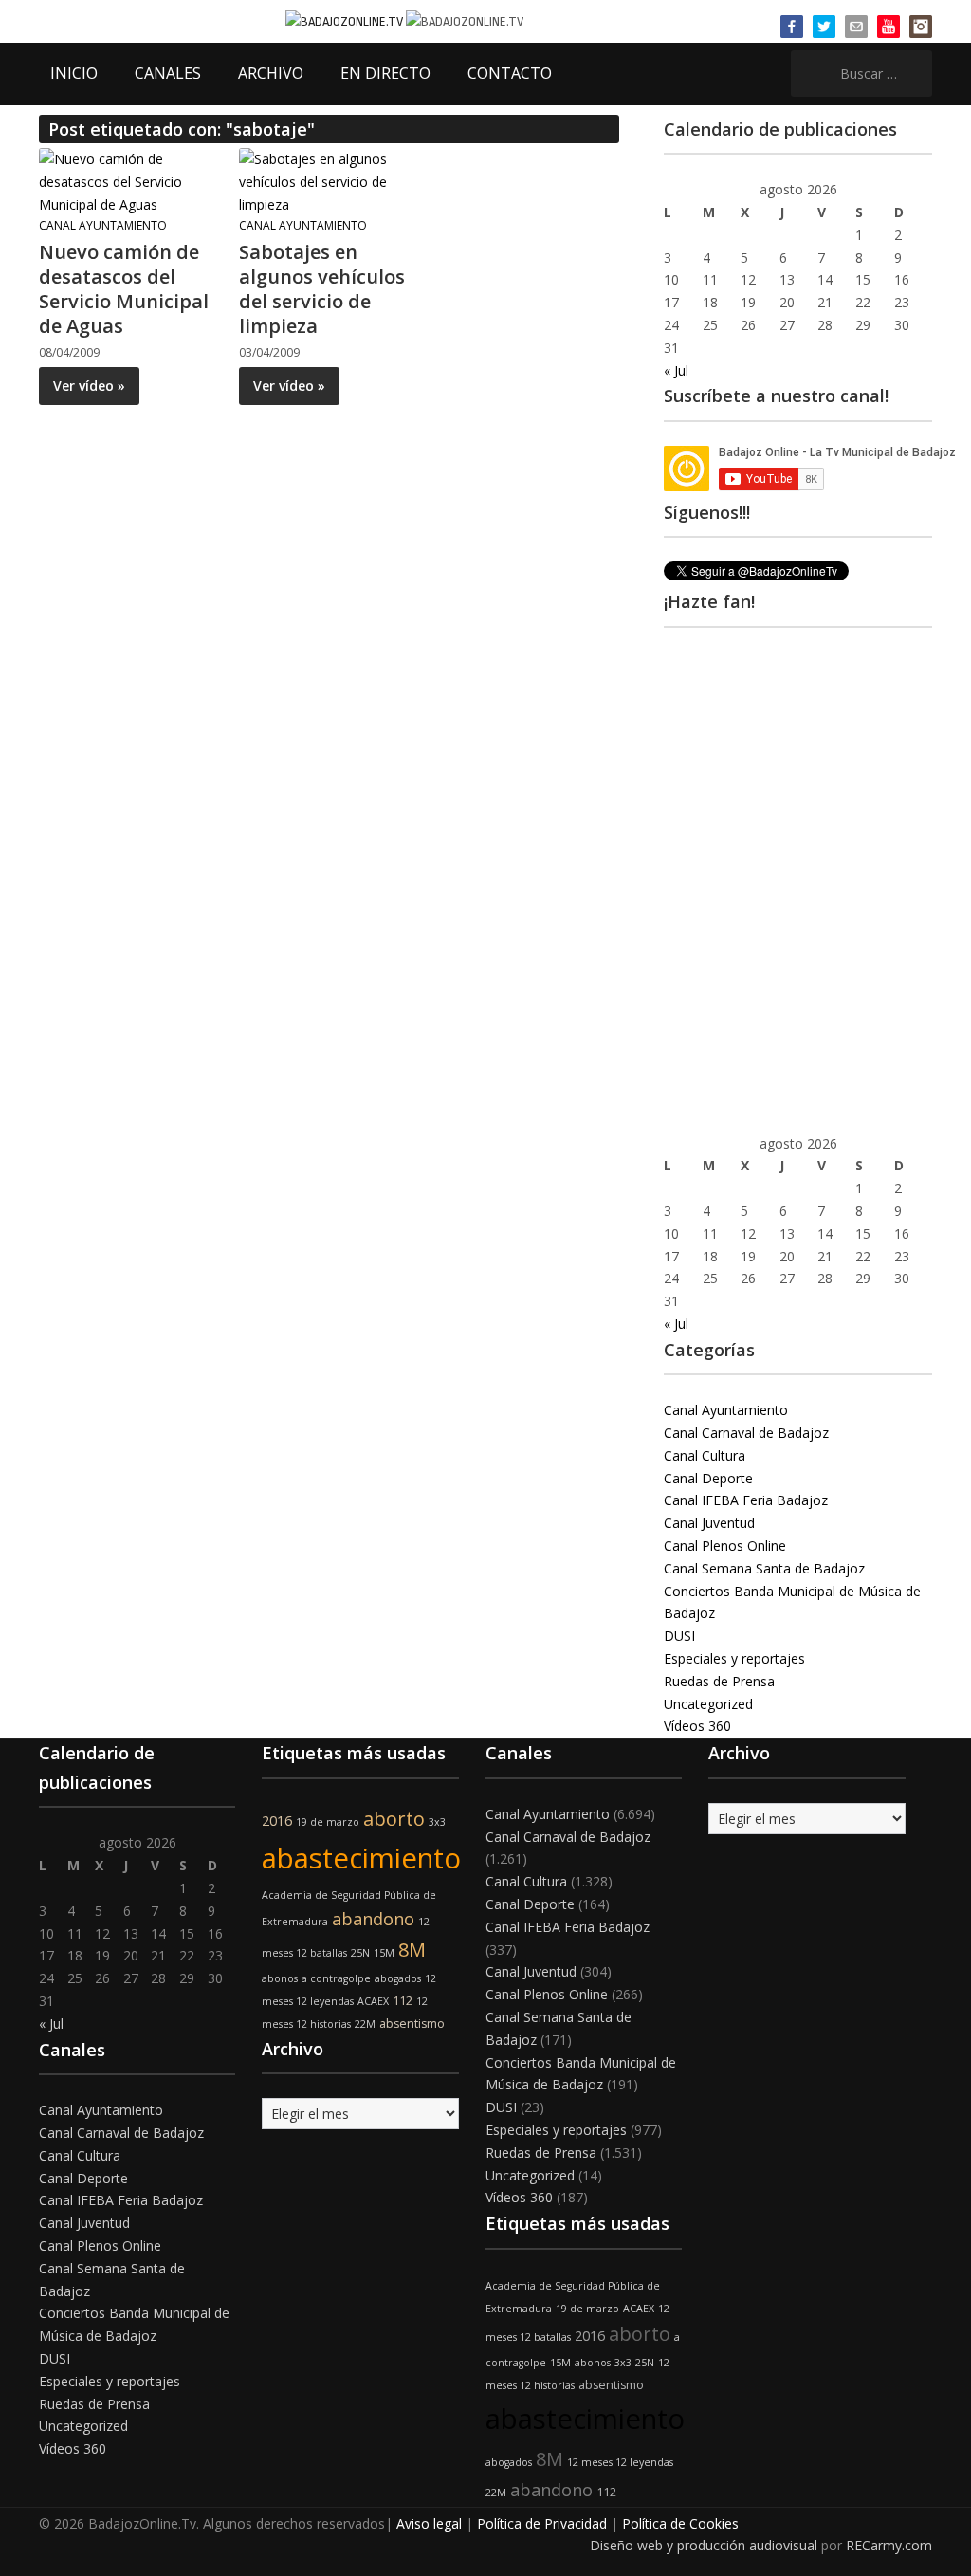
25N (360, 1953)
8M (412, 1950)
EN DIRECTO (385, 73)
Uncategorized (708, 1704)
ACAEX (373, 2001)
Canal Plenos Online (725, 1546)
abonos (280, 1978)
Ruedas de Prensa (719, 1681)
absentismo (412, 2024)
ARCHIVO (271, 73)
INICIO (74, 73)
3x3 (437, 1822)
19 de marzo (328, 1822)
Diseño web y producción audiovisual (704, 2545)
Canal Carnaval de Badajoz (746, 1433)
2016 (277, 1821)
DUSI (679, 1636)
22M (365, 2024)
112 (403, 2001)
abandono (373, 1919)
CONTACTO (510, 73)
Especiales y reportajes (734, 1658)
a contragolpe (336, 1978)
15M (384, 1953)
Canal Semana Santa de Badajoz (764, 1568)
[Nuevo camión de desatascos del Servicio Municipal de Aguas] (129, 181)
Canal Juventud (709, 1523)
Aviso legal (429, 2523)
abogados (398, 1978)
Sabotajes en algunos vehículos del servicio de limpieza (322, 289)
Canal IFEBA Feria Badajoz (746, 1500)
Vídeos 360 (697, 1726)
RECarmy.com (889, 2545)
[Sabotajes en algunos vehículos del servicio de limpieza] (329, 181)
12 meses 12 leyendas (620, 2462)
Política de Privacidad (542, 2523)
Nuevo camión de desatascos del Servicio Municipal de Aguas (124, 289)
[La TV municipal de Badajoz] (346, 20)
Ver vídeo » (89, 386)
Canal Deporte (708, 1478)
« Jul (676, 370)
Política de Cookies (680, 2523)
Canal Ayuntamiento (103, 225)
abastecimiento (361, 1858)
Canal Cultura (705, 1455)
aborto (394, 1819)
